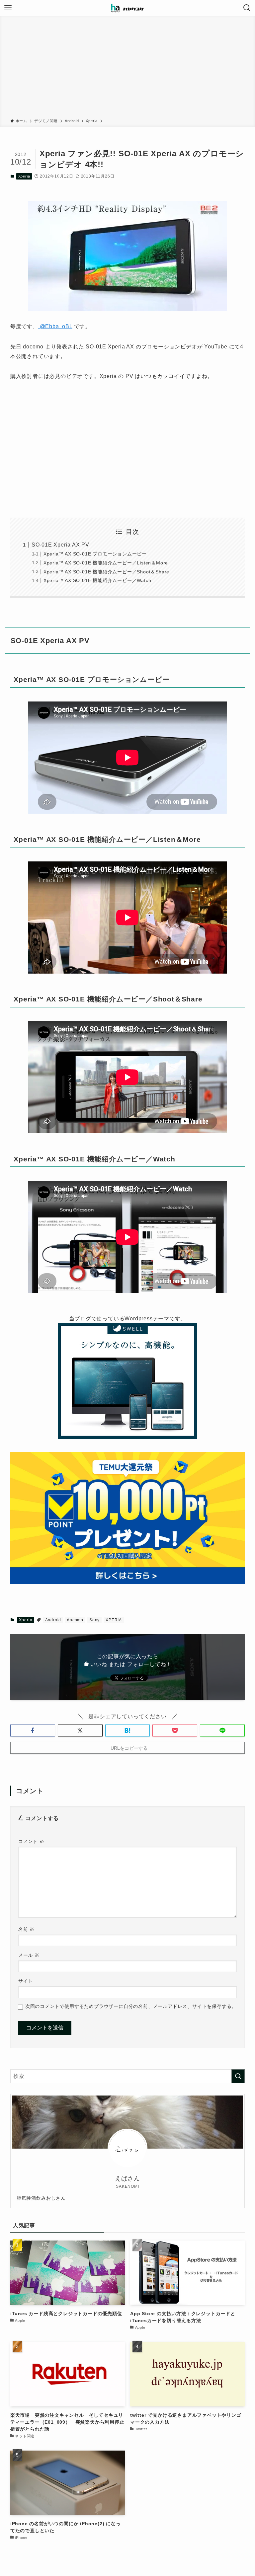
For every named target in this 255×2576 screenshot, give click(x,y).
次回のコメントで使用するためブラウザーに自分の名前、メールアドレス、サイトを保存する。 (131, 2006)
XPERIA (114, 1620)
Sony (94, 1620)
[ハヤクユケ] (127, 8)
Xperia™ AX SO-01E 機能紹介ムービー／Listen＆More (106, 563)
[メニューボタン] (8, 8)
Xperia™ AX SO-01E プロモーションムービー (95, 554)
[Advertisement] (127, 68)
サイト (26, 1981)
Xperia (24, 176)
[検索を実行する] (238, 2076)
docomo (75, 1620)
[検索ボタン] (247, 8)
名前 (26, 1929)
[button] (33, 1730)
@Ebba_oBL (55, 326)
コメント (31, 1841)
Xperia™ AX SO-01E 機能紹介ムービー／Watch (97, 580)
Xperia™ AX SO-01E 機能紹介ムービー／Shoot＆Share (106, 572)
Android (53, 1620)
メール (29, 1955)
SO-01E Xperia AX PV (60, 545)
